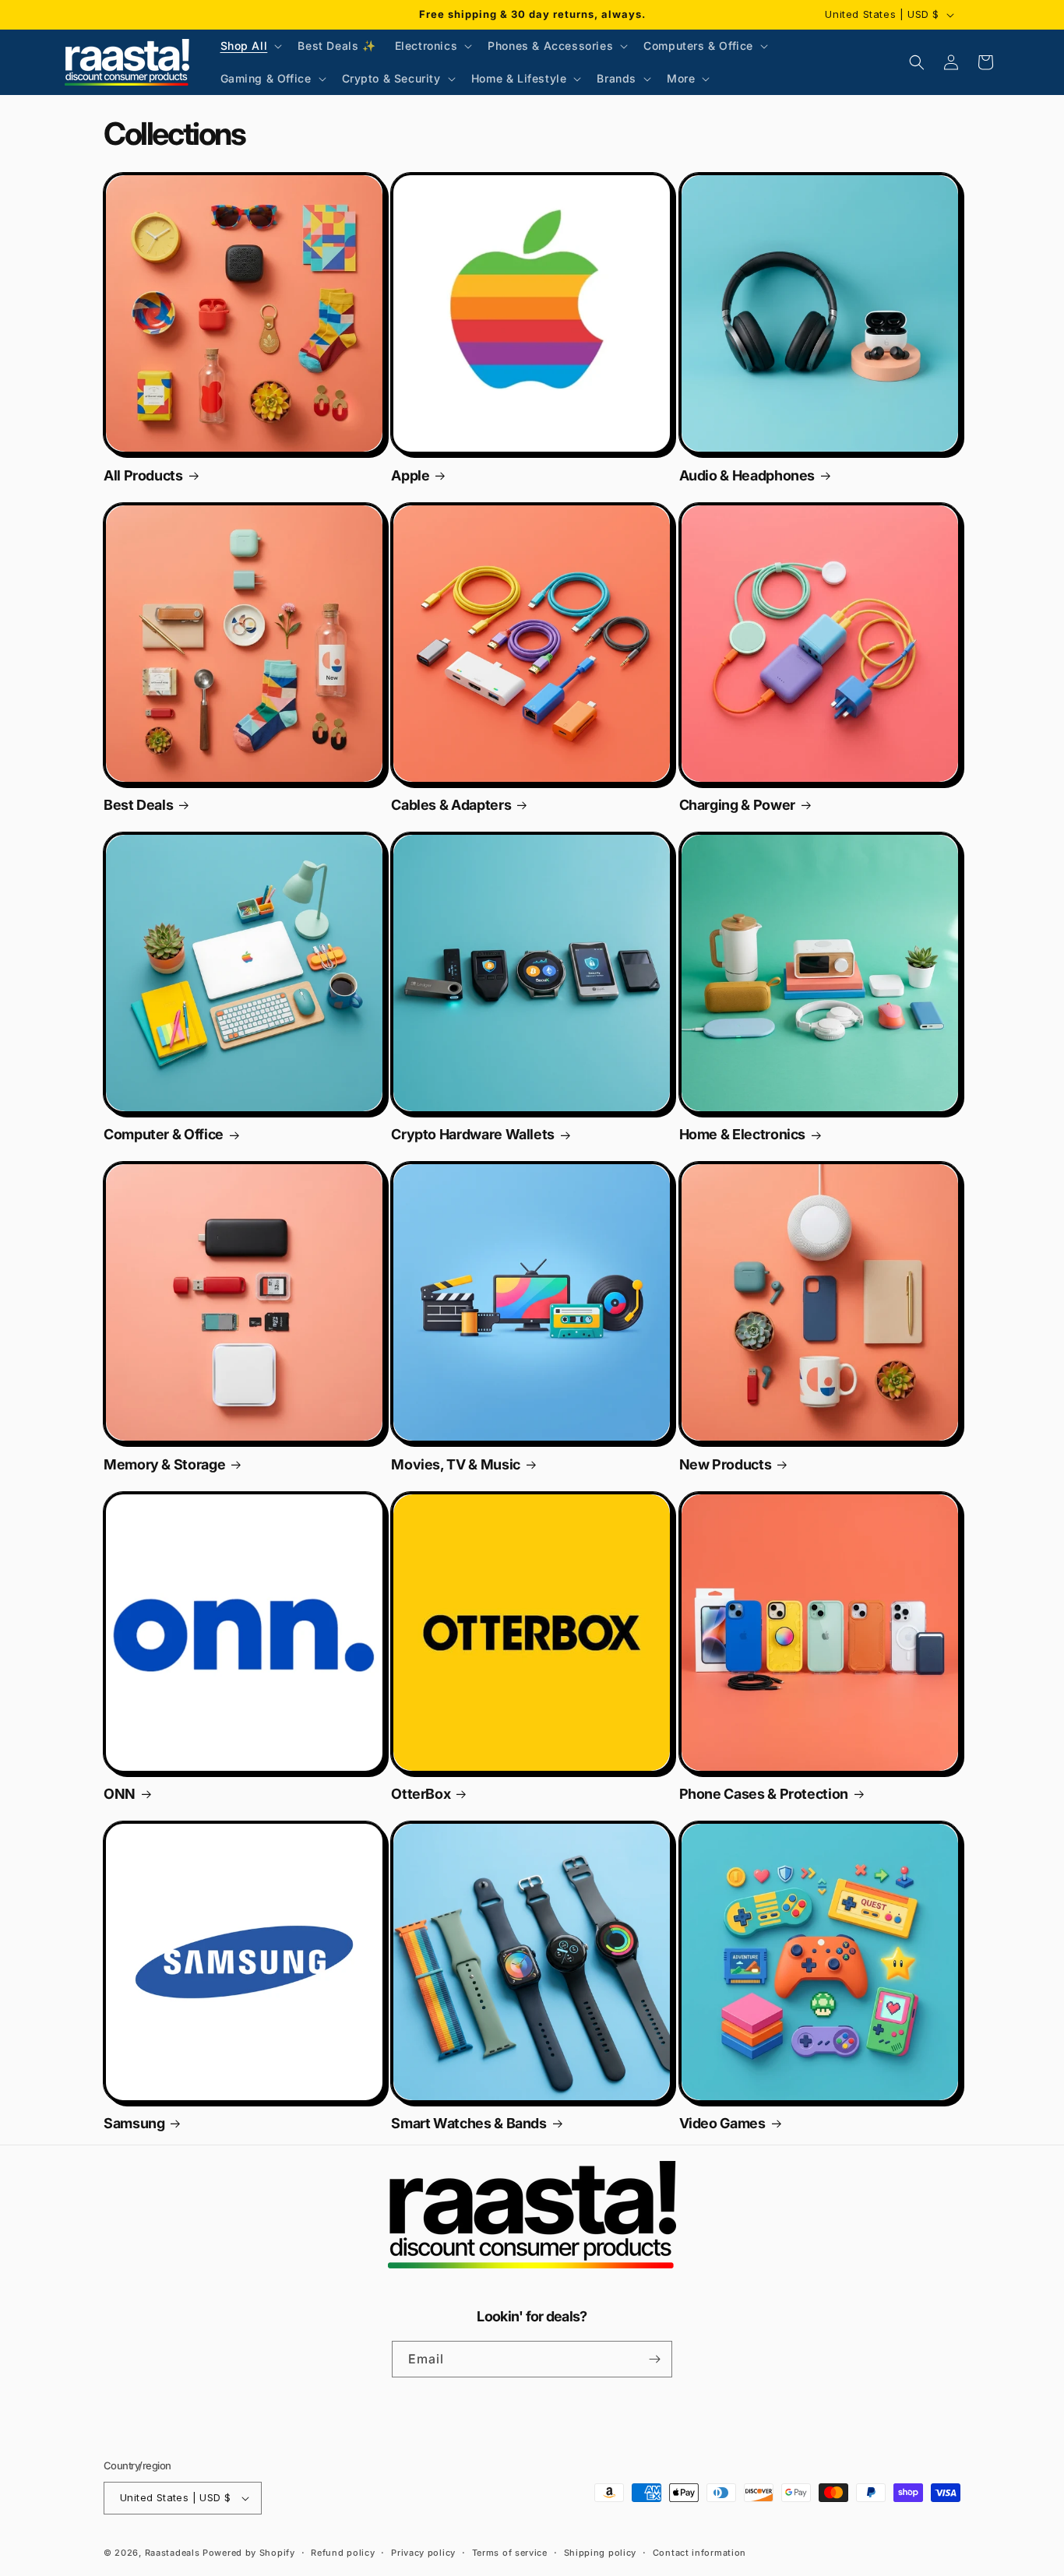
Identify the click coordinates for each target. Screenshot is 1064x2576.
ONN (120, 1794)
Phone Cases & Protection (764, 1794)
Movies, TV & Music (456, 1465)
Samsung (134, 2124)
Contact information (699, 2553)
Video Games (722, 2124)
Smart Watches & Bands (469, 2124)
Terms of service (510, 2553)
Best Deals (138, 805)
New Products (726, 1465)
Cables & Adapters (451, 805)
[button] (250, 46)
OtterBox (421, 1794)
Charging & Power (737, 805)
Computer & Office (164, 1135)
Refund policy (343, 2553)
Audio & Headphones (747, 476)
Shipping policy (601, 2553)
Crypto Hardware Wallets (473, 1135)
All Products (143, 476)
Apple (410, 476)
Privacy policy (423, 2553)
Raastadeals (173, 2553)
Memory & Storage (164, 1465)
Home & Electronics (743, 1135)
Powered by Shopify (249, 2553)
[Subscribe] (654, 2359)
